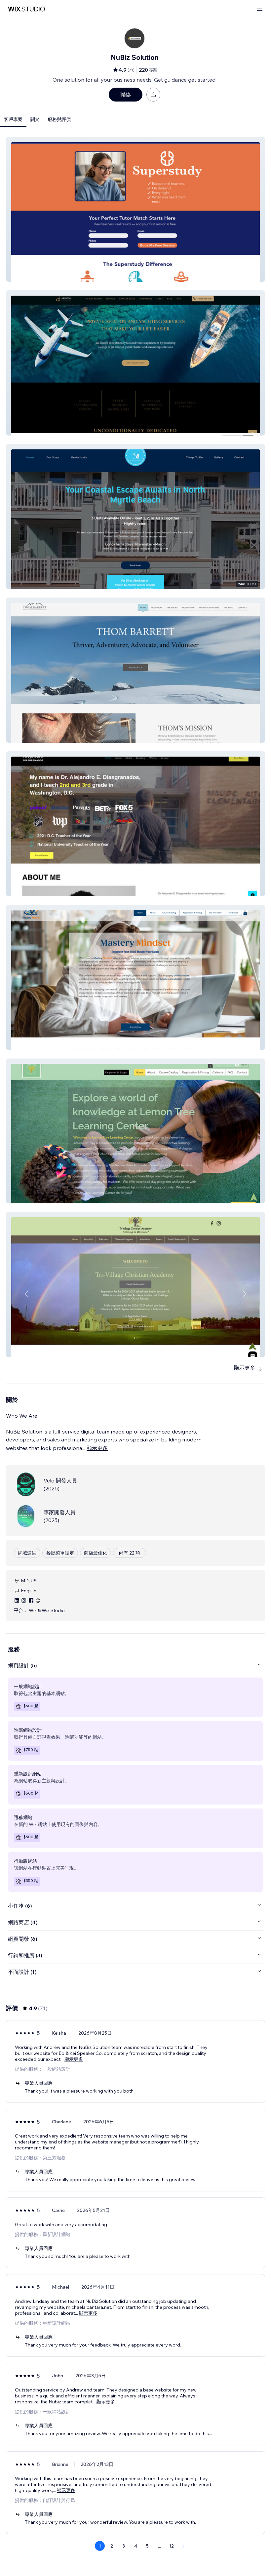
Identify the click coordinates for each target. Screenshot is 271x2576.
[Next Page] (183, 2546)
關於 (35, 119)
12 (171, 2546)
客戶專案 (13, 119)
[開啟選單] (260, 9)
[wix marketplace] (26, 9)
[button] (135, 209)
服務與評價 (59, 119)
